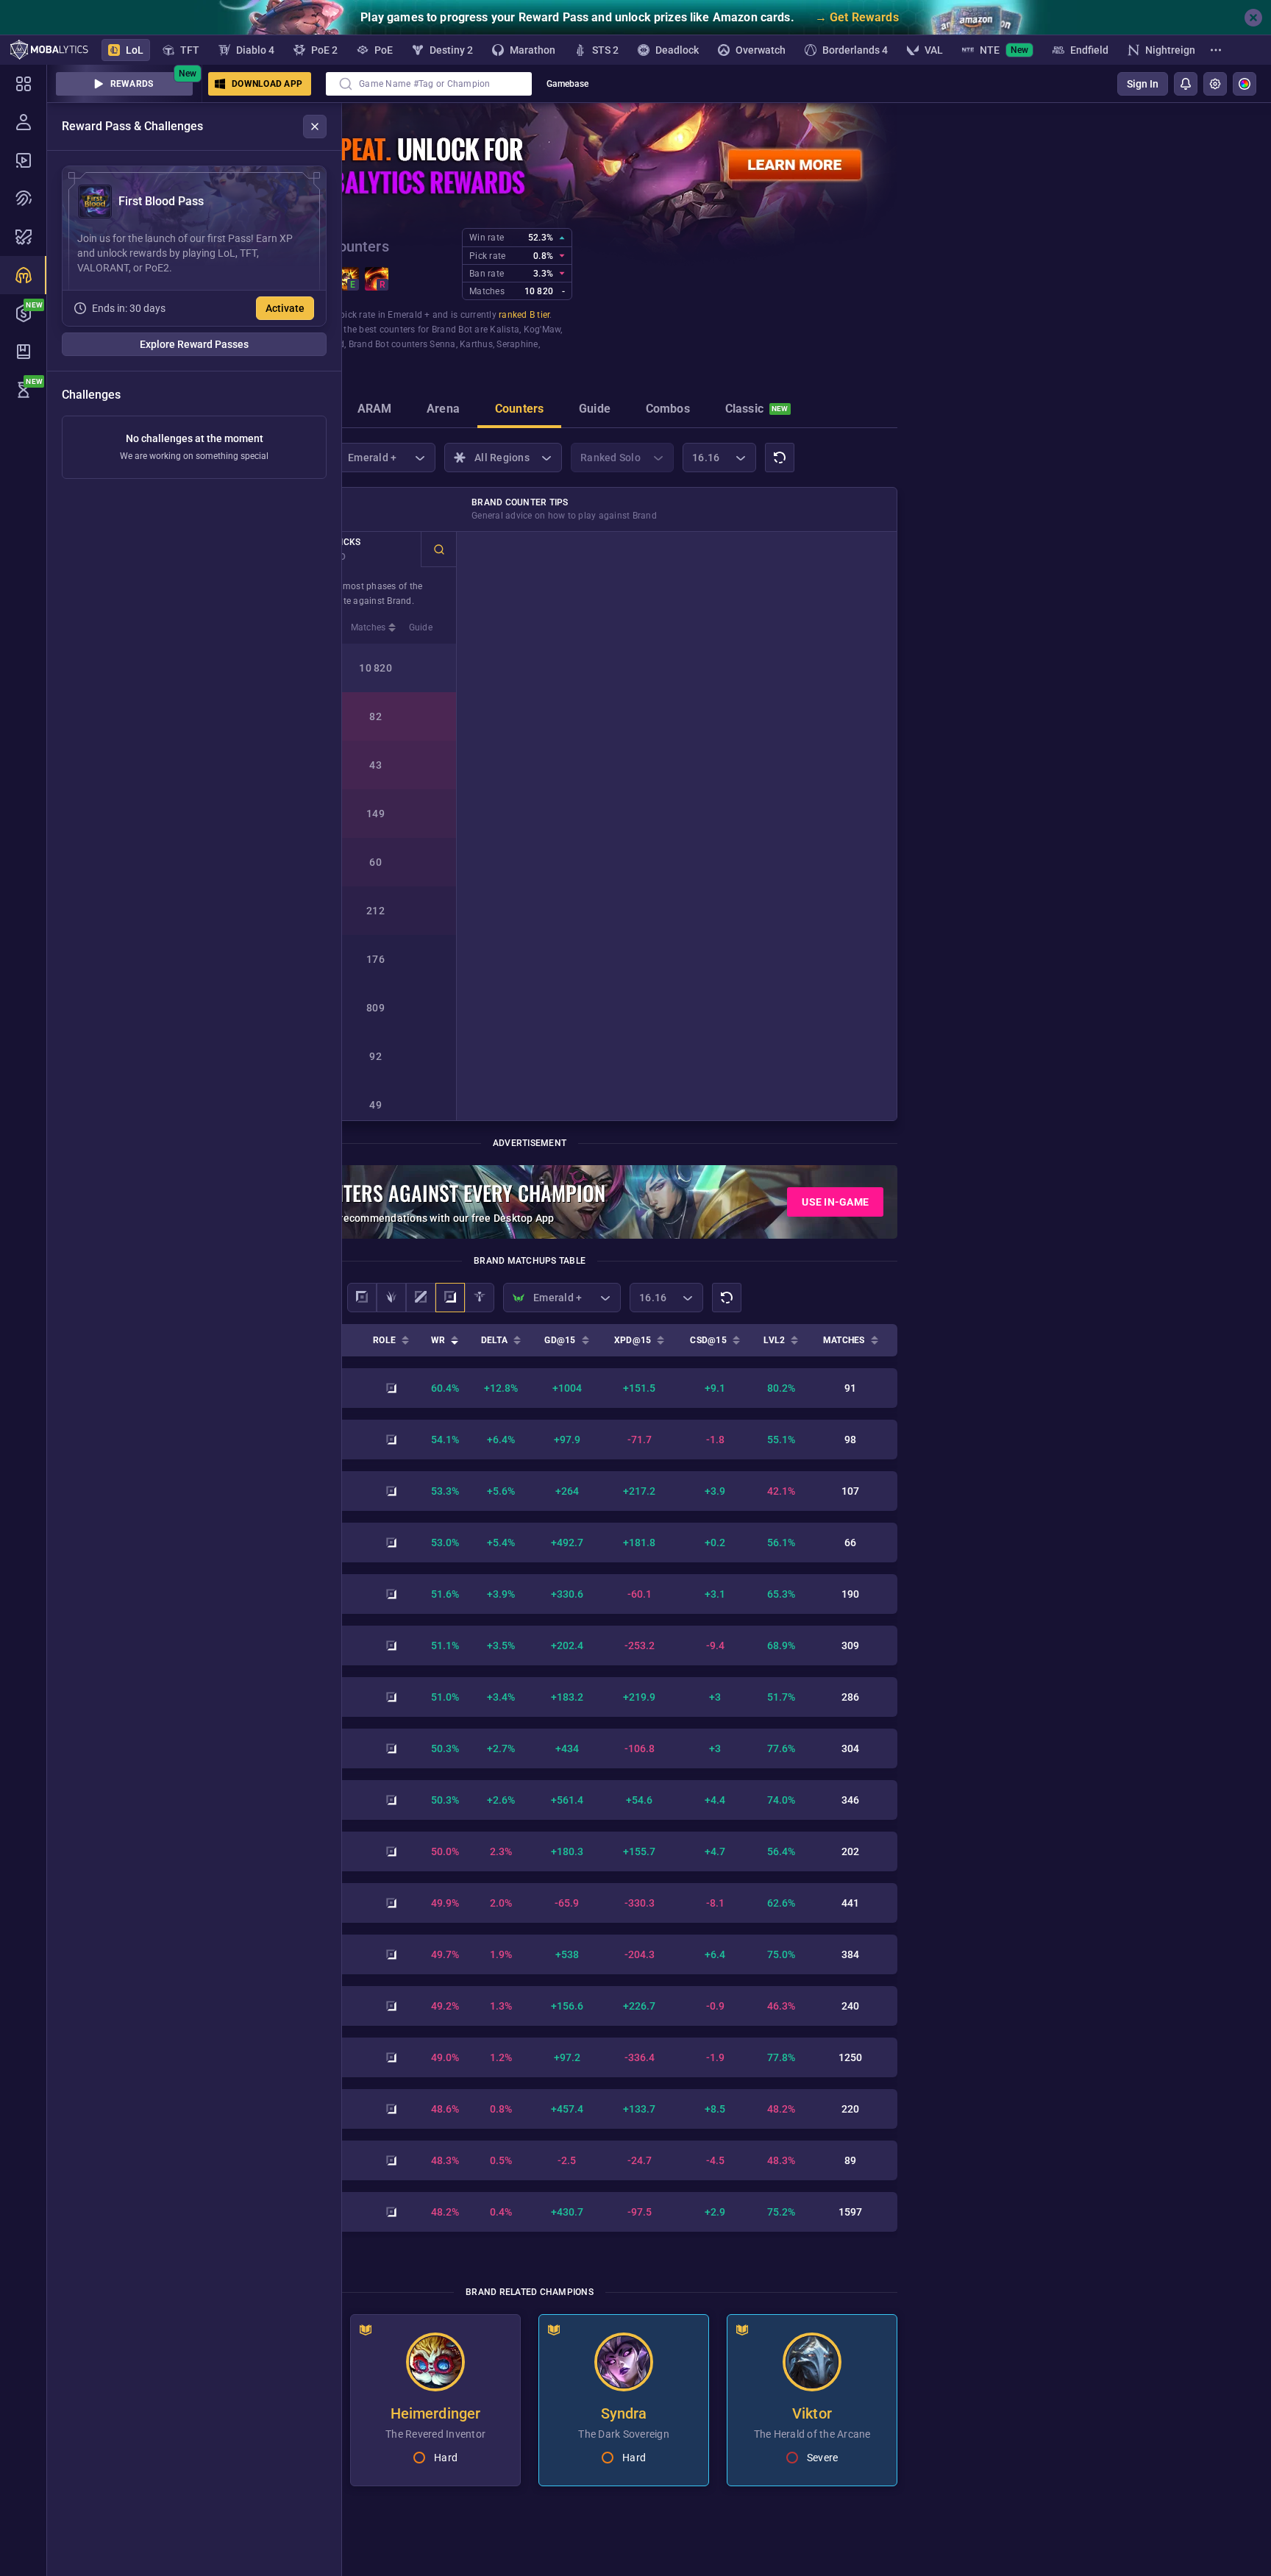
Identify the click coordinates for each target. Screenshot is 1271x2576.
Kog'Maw (542, 330)
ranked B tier (524, 315)
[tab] (375, 410)
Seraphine (517, 344)
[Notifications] (1186, 84)
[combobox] (429, 84)
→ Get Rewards (857, 17)
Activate (285, 308)
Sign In (1143, 84)
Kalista (505, 330)
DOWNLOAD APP (267, 84)
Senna (442, 344)
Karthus (476, 344)
